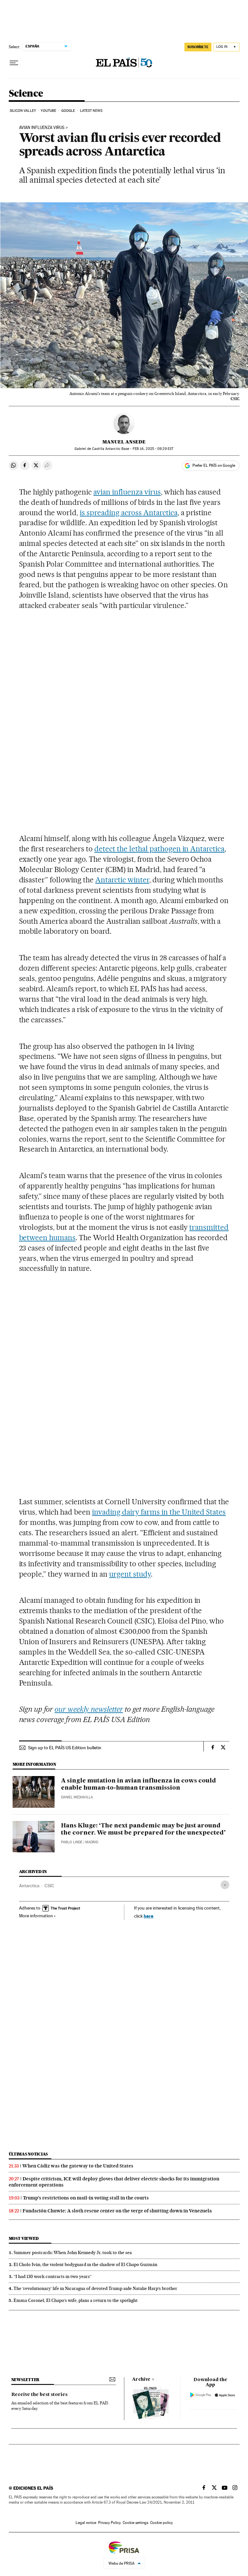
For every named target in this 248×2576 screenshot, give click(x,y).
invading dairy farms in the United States (159, 1512)
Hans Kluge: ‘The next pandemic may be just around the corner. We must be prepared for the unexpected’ (143, 1829)
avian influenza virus (127, 492)
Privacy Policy (109, 2523)
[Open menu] (14, 63)
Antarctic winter (122, 880)
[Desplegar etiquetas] (225, 1885)
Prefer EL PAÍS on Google (214, 465)
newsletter (26, 2380)
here (149, 1916)
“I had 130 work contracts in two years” (53, 2276)
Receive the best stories (39, 2395)
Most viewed (24, 2238)
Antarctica (29, 1886)
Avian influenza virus (42, 128)
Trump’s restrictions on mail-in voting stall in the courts (86, 2198)
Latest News (91, 111)
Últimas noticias (28, 2154)
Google (68, 111)
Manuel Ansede (124, 442)
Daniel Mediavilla (77, 1797)
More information (36, 1916)
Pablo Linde (72, 1842)
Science (26, 94)
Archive (141, 2379)
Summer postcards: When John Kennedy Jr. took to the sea (73, 2252)
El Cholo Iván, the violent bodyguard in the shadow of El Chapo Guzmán (85, 2264)
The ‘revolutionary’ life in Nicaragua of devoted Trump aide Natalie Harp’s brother (95, 2288)
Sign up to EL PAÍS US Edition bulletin (65, 1748)
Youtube (48, 111)
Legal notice (86, 2523)
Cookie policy (161, 2523)
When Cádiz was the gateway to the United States (78, 2166)
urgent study (130, 1574)
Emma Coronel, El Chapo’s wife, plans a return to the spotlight (76, 2300)
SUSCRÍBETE (198, 47)
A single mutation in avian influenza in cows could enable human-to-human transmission (139, 1784)
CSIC (49, 1886)
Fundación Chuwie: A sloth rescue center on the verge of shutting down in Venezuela (117, 2211)
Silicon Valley (23, 111)
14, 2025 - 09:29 (153, 449)
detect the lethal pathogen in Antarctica (159, 849)
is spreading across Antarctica (129, 513)
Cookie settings (135, 2523)
